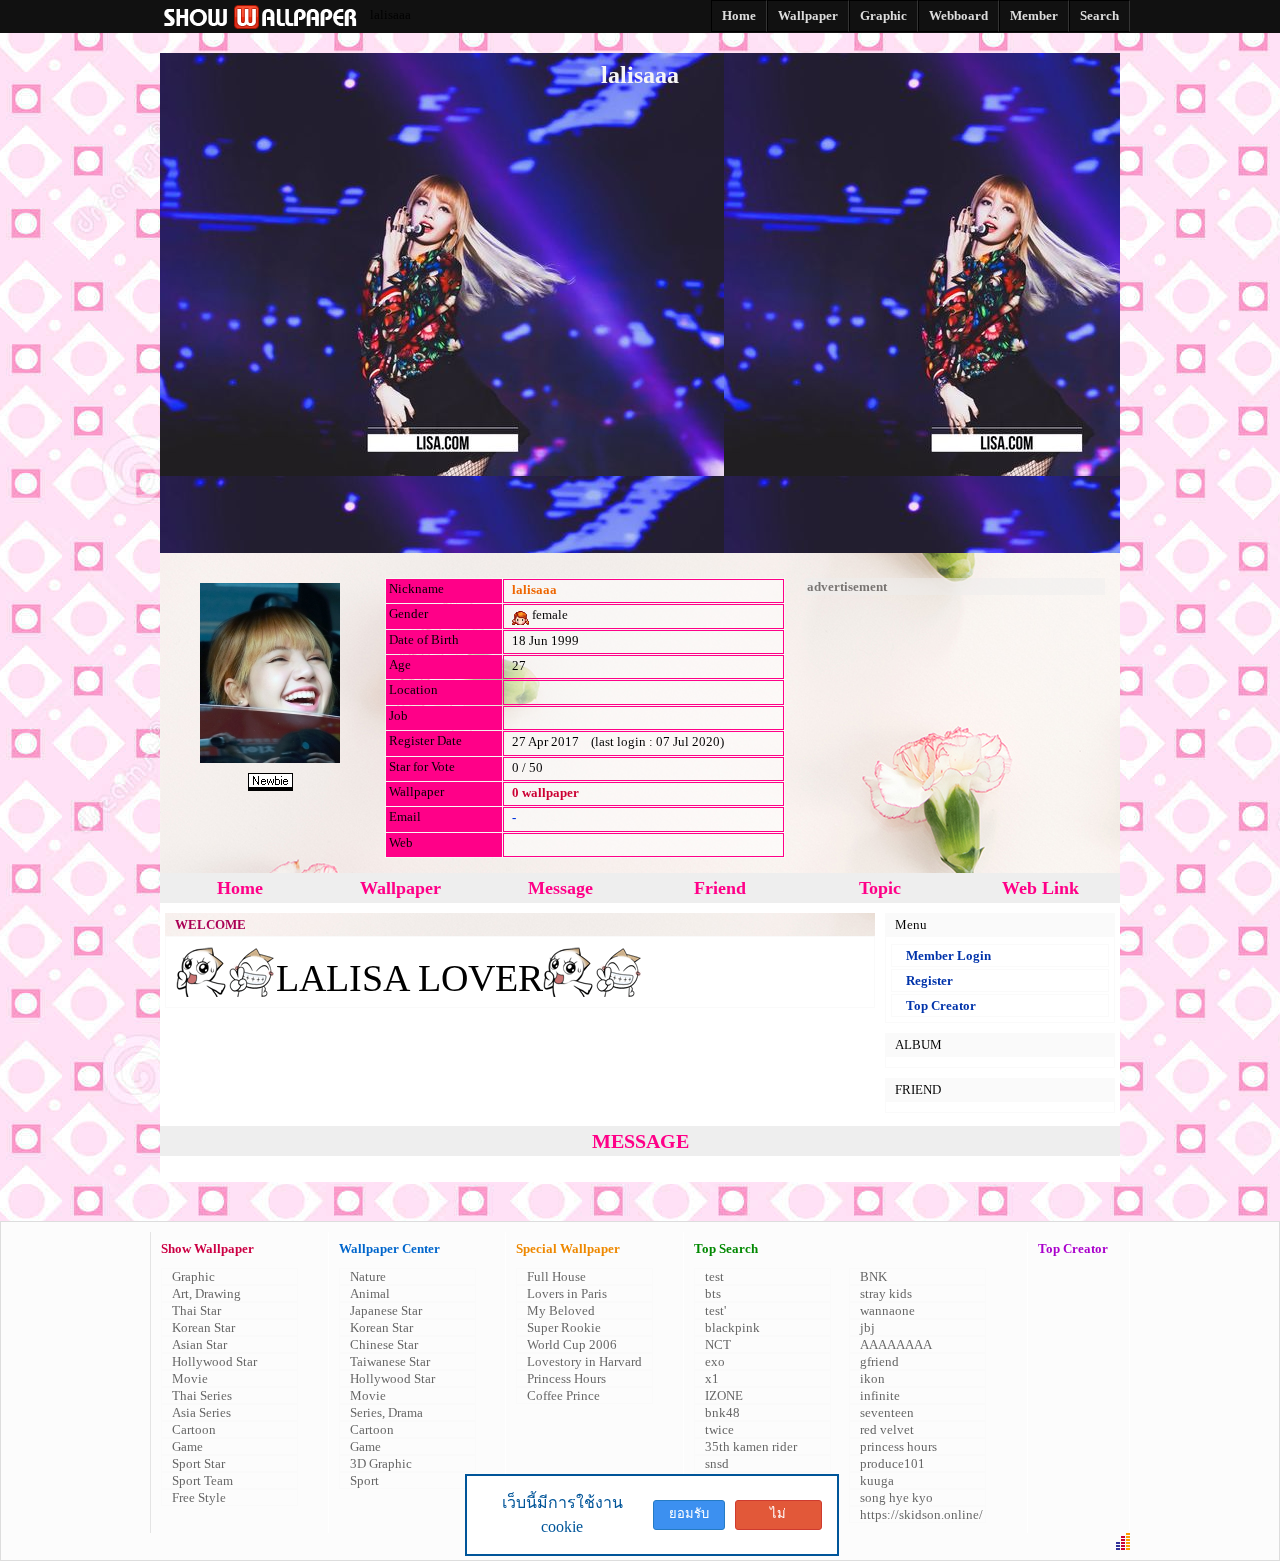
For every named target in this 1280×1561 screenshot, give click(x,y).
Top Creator (941, 1005)
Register (929, 980)
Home (240, 888)
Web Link (1040, 888)
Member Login (948, 955)
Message (560, 888)
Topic (880, 888)
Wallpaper (400, 888)
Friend (720, 888)
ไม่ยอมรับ (778, 1518)
